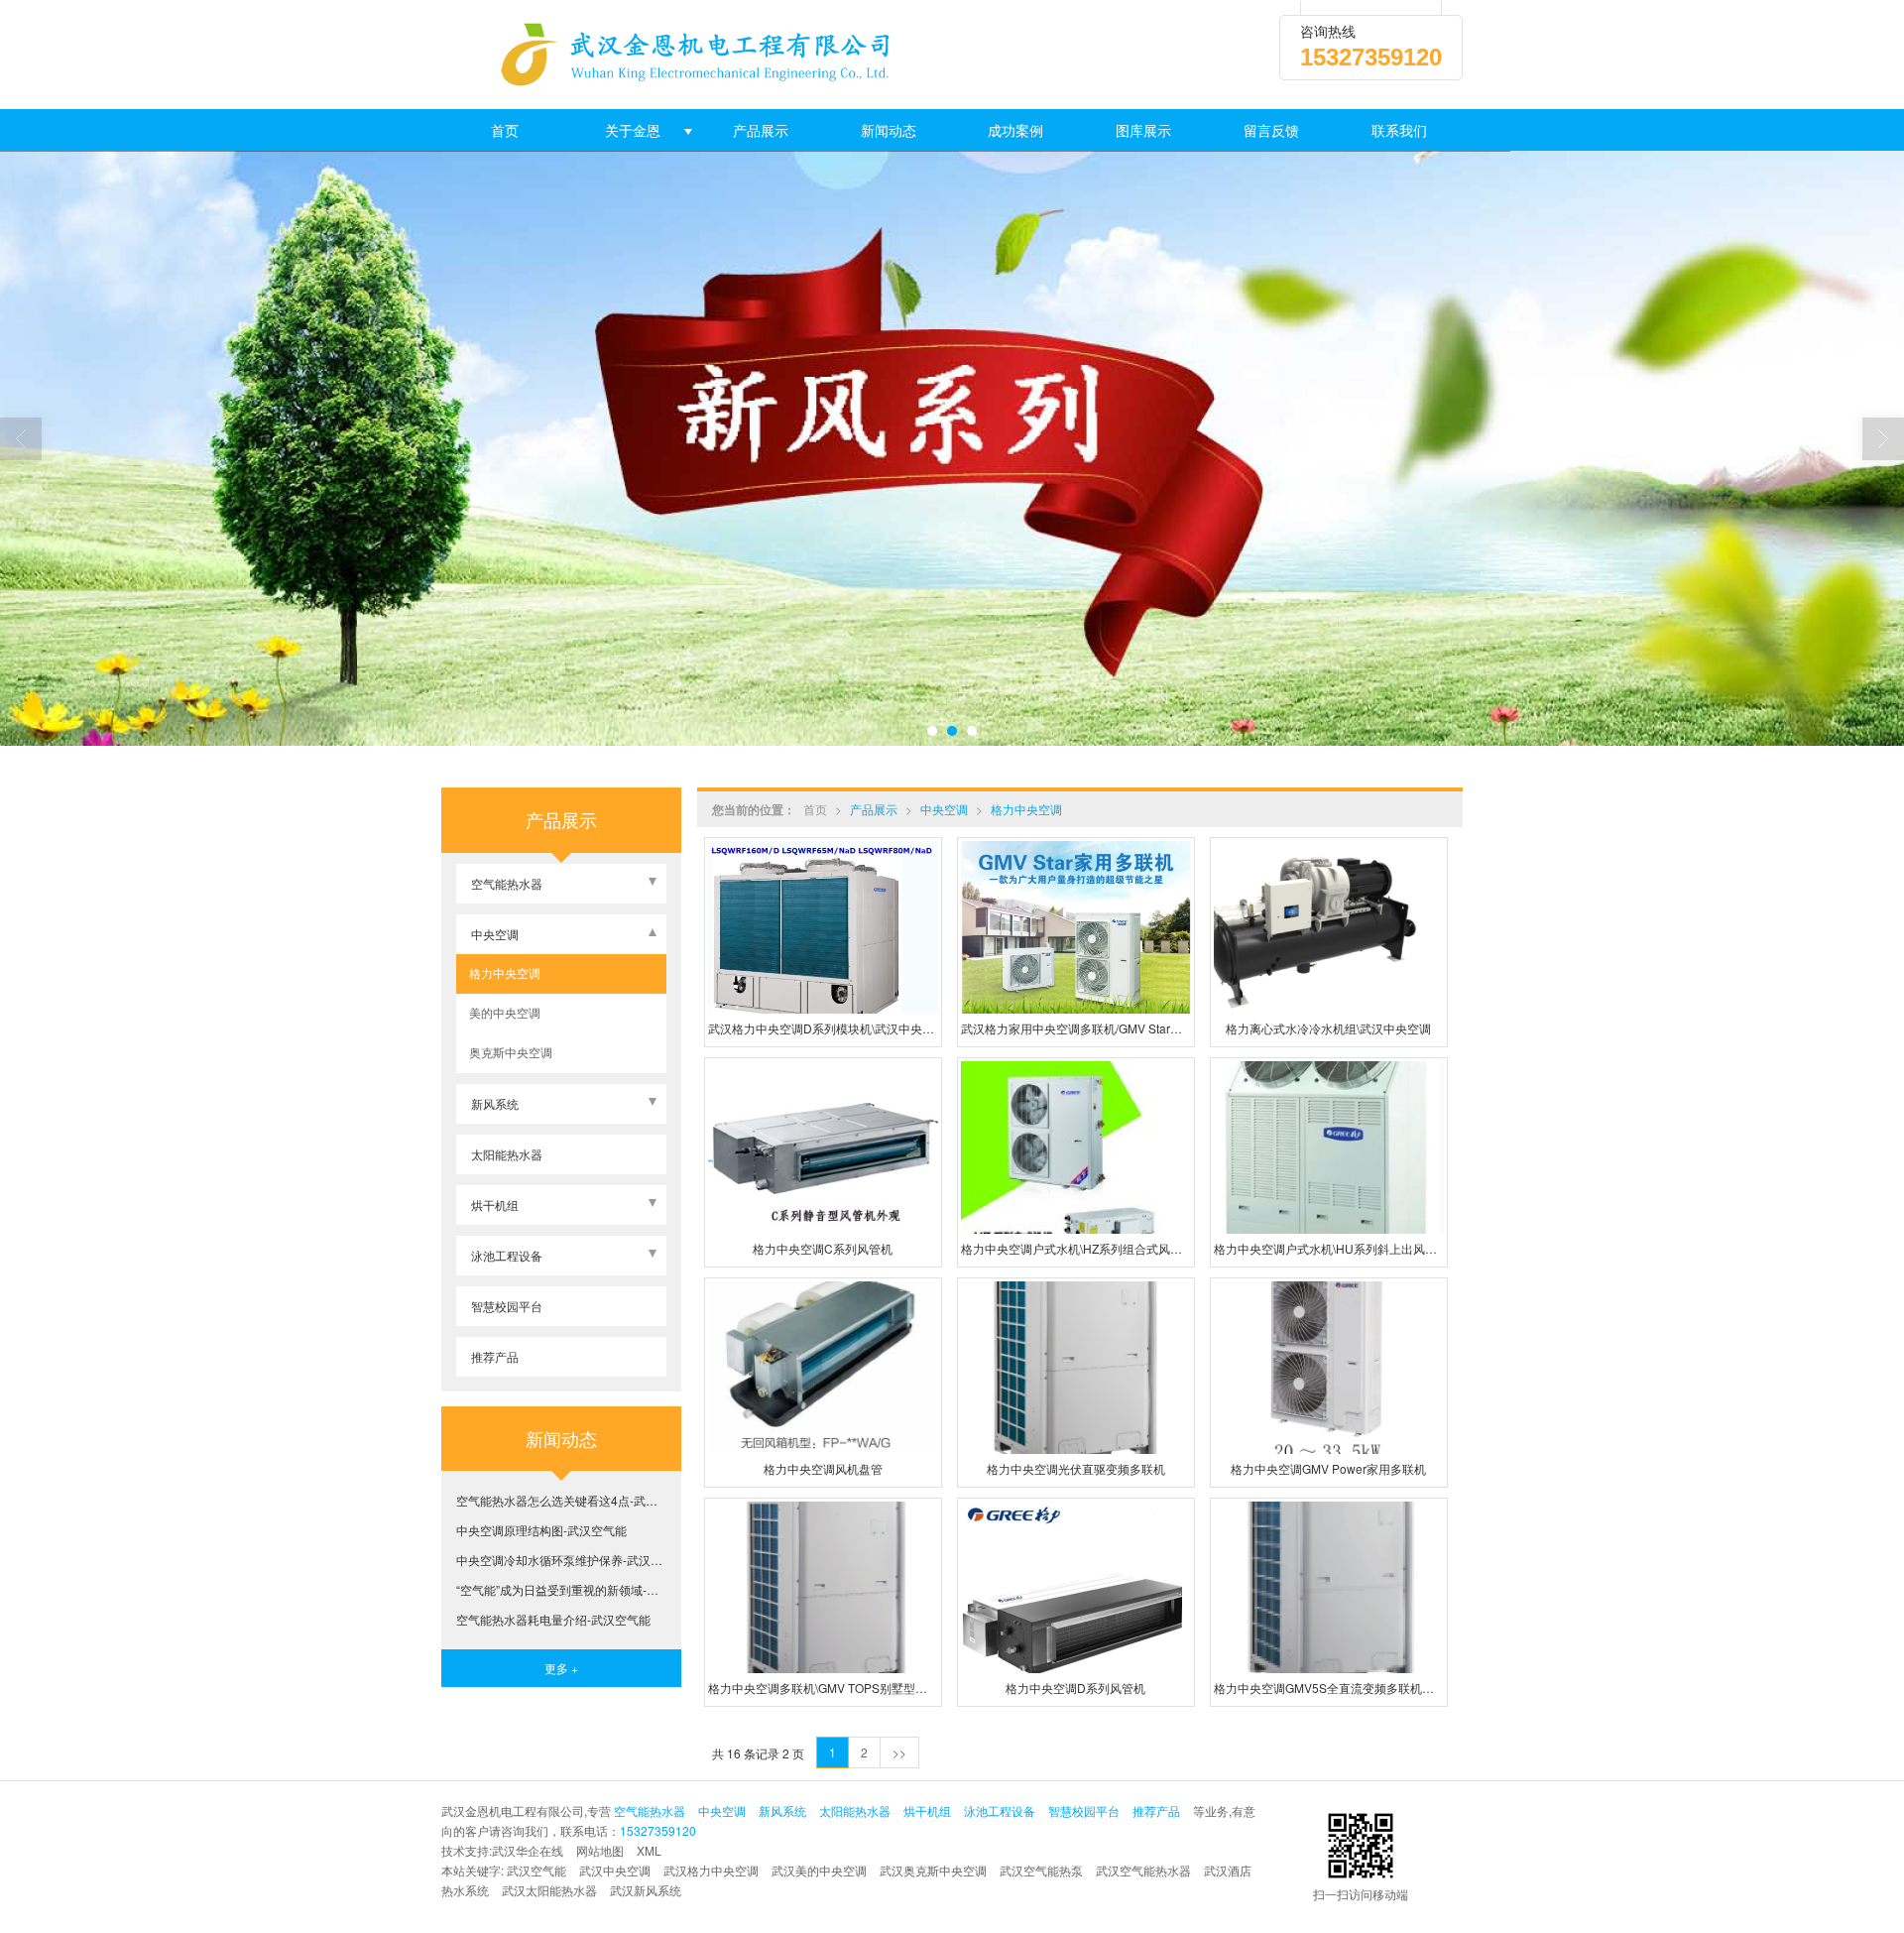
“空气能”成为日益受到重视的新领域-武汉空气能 (561, 1589)
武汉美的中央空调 (819, 1870)
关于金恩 (633, 130)
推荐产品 (495, 1356)
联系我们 (1399, 130)
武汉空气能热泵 (1041, 1870)
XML (649, 1850)
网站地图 (600, 1850)
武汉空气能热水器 (1143, 1870)
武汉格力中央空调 (711, 1870)
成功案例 (1015, 130)
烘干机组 (495, 1205)
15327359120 (658, 1830)
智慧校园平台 (507, 1306)
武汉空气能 (536, 1870)
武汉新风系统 (646, 1890)
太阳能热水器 (507, 1154)
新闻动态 (889, 130)
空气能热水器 (507, 883)
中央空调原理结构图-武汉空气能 (541, 1530)
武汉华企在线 (528, 1850)
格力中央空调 (1026, 809)
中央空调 (944, 809)
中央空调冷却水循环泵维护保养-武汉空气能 (561, 1560)
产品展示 (761, 130)
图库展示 (1143, 130)
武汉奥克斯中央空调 (933, 1870)
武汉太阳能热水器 (549, 1890)
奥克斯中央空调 (509, 1052)
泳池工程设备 (507, 1255)
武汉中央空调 (615, 1870)
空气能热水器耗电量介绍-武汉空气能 (553, 1619)
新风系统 (495, 1103)
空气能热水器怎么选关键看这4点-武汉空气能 (561, 1500)
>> (899, 1752)
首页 (505, 130)
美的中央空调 (503, 1012)
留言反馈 (1271, 130)
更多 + (561, 1668)
